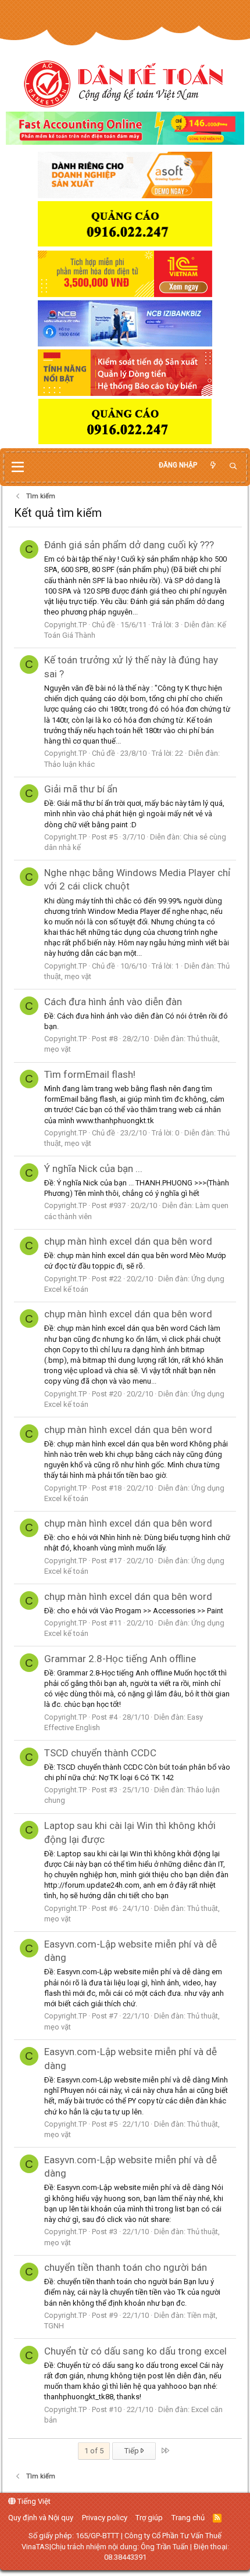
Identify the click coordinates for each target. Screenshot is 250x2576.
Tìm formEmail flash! (90, 1074)
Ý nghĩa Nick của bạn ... (93, 1169)
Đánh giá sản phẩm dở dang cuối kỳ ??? (129, 545)
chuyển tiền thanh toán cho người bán (126, 2267)
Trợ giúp (149, 2518)
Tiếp (133, 2451)
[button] (18, 467)
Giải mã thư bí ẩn (81, 789)
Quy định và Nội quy (41, 2518)
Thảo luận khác (69, 764)
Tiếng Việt (33, 2501)
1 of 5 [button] (94, 2451)
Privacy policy (105, 2518)
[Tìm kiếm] (233, 467)
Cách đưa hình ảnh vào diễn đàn (113, 1002)
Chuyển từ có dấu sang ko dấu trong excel (135, 2351)
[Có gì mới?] (213, 465)
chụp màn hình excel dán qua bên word (128, 1241)
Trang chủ (188, 2518)
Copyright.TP (65, 625)
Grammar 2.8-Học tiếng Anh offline (120, 1659)
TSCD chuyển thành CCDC (100, 1753)
